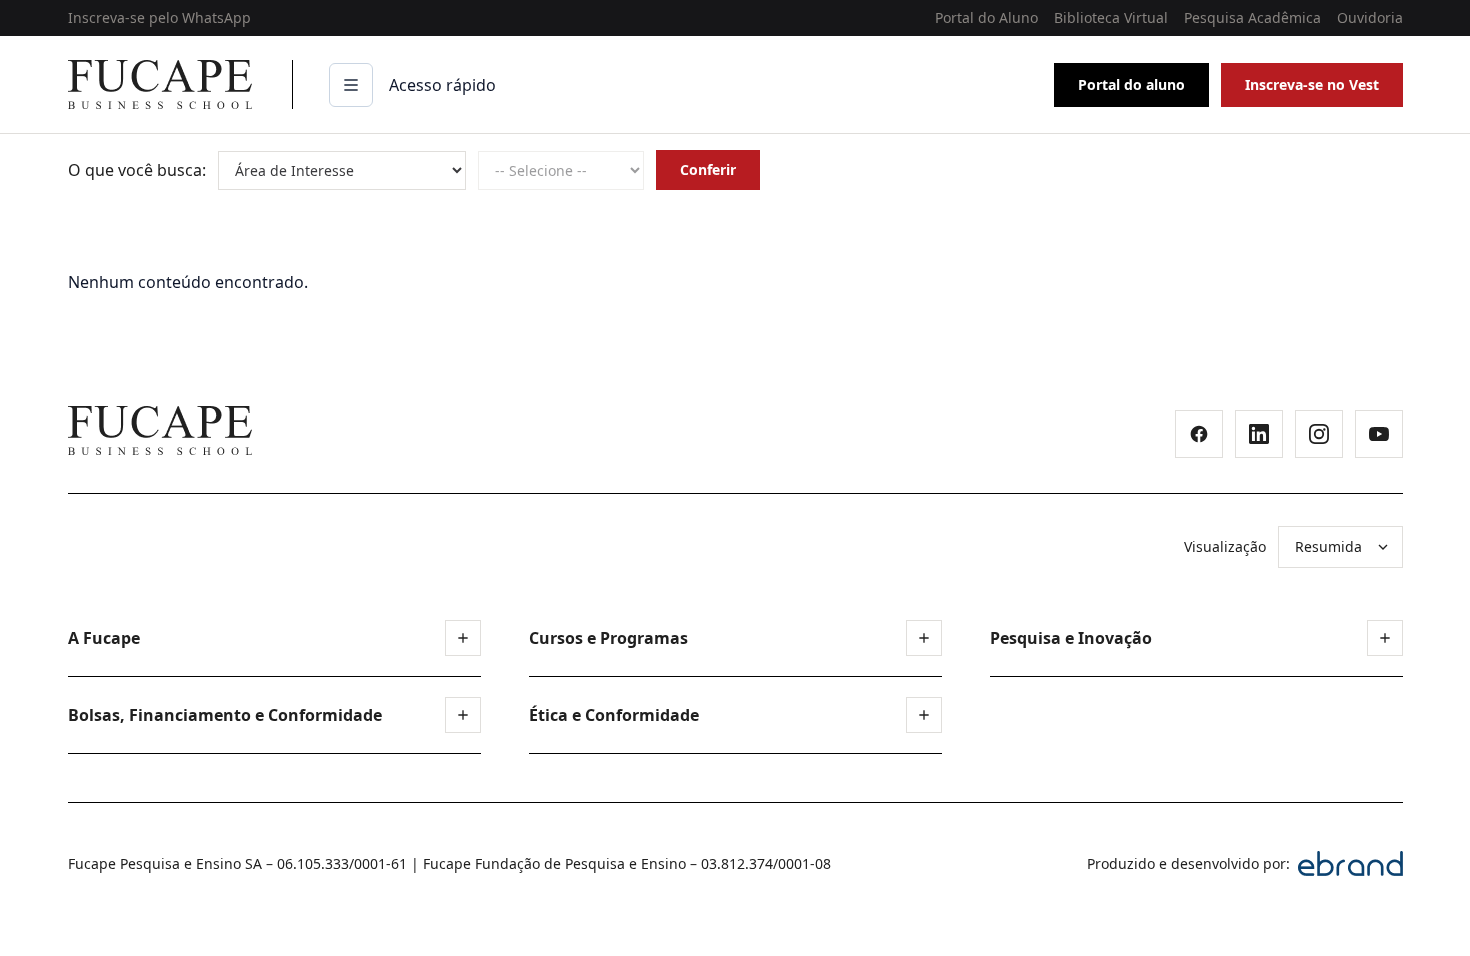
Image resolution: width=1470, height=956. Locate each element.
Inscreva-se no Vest (1312, 84)
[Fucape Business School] (160, 430)
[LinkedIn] (1259, 434)
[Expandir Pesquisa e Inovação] (1385, 638)
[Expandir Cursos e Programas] (924, 638)
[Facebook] (1199, 434)
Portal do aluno (1131, 84)
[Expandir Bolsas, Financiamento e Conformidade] (463, 715)
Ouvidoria (1370, 17)
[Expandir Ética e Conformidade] (924, 715)
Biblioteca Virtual (1111, 17)
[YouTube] (1379, 434)
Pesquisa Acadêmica (1252, 17)
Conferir (708, 169)
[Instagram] (1319, 434)
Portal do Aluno (986, 17)
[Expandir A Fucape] (463, 638)
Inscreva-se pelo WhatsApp (159, 17)
